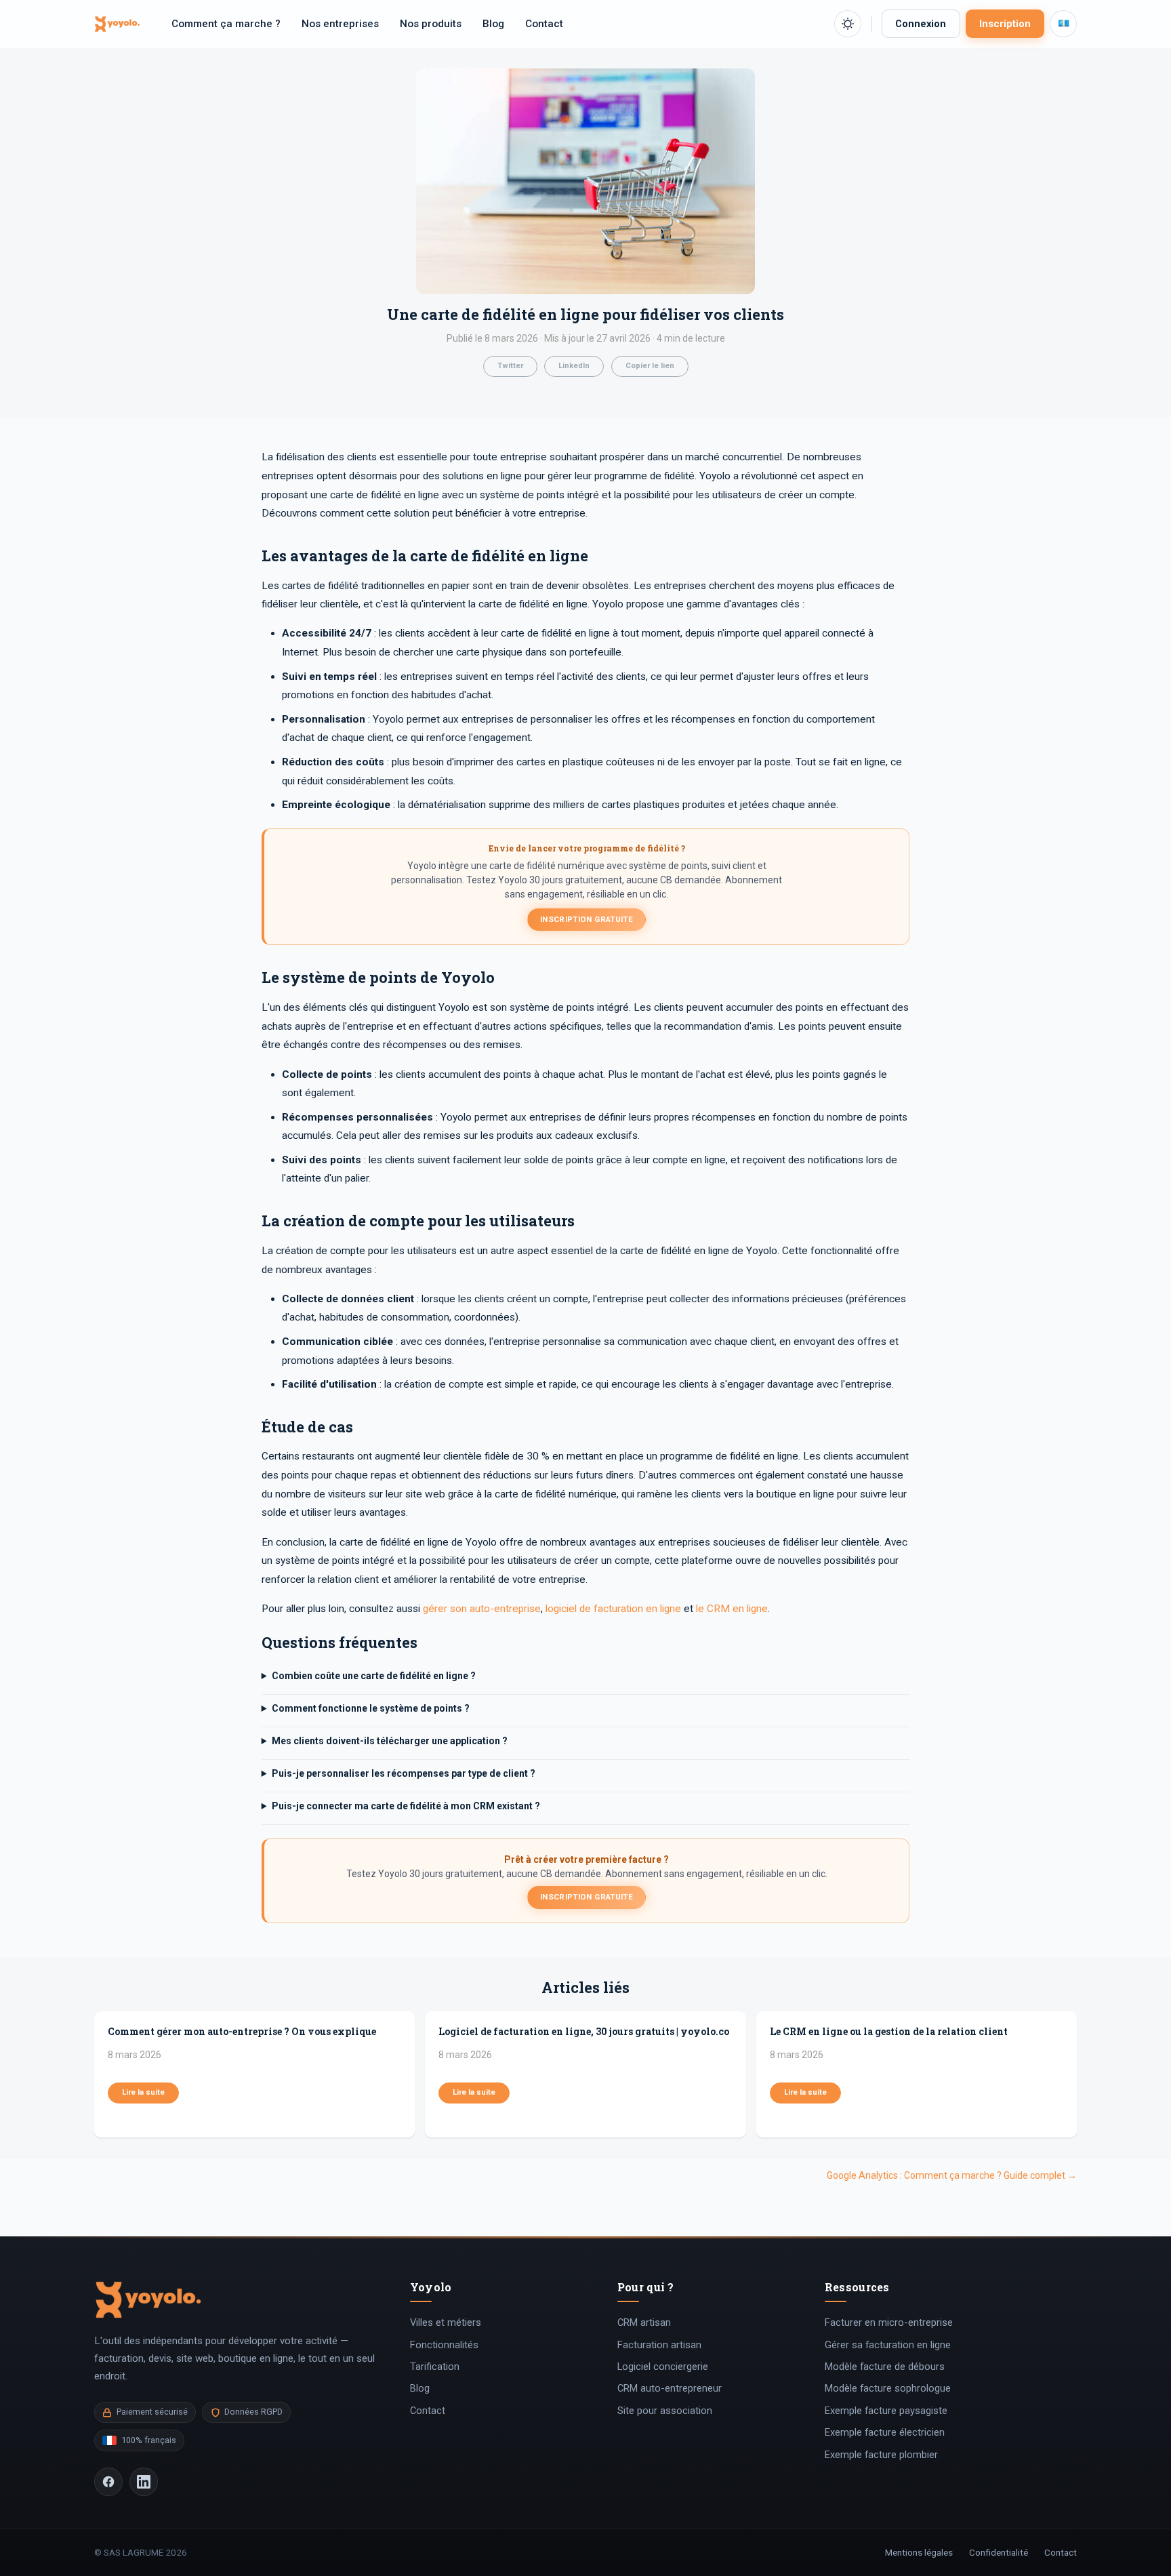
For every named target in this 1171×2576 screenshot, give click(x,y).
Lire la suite (143, 2092)
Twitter (510, 366)
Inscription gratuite (587, 919)
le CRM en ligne (732, 1609)
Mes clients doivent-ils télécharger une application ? (390, 1741)
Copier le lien (650, 366)
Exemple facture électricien (885, 2432)
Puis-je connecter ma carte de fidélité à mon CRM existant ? (406, 1806)
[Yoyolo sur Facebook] (108, 2482)
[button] (848, 24)
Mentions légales (919, 2552)
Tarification (435, 2367)
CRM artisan (644, 2322)
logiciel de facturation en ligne (613, 1609)
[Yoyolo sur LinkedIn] (144, 2482)
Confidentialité (999, 2552)
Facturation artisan (659, 2345)
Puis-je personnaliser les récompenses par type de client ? (404, 1773)
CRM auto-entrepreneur (670, 2388)
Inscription (1005, 24)
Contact (544, 24)
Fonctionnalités (444, 2345)
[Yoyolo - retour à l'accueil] (117, 24)
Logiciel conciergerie (663, 2367)
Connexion (921, 24)
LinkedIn (574, 366)
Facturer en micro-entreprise (889, 2322)
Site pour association (665, 2411)
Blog (493, 24)
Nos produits (431, 24)
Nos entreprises (340, 24)
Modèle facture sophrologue (888, 2388)
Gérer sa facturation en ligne (888, 2345)
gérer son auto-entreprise (482, 1609)
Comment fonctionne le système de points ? (371, 1708)
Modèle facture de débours (885, 2367)
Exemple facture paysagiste (886, 2411)
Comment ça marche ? (226, 24)
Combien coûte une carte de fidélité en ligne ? (374, 1676)
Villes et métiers (446, 2322)
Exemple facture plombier (881, 2455)
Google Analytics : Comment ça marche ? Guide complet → (952, 2175)
